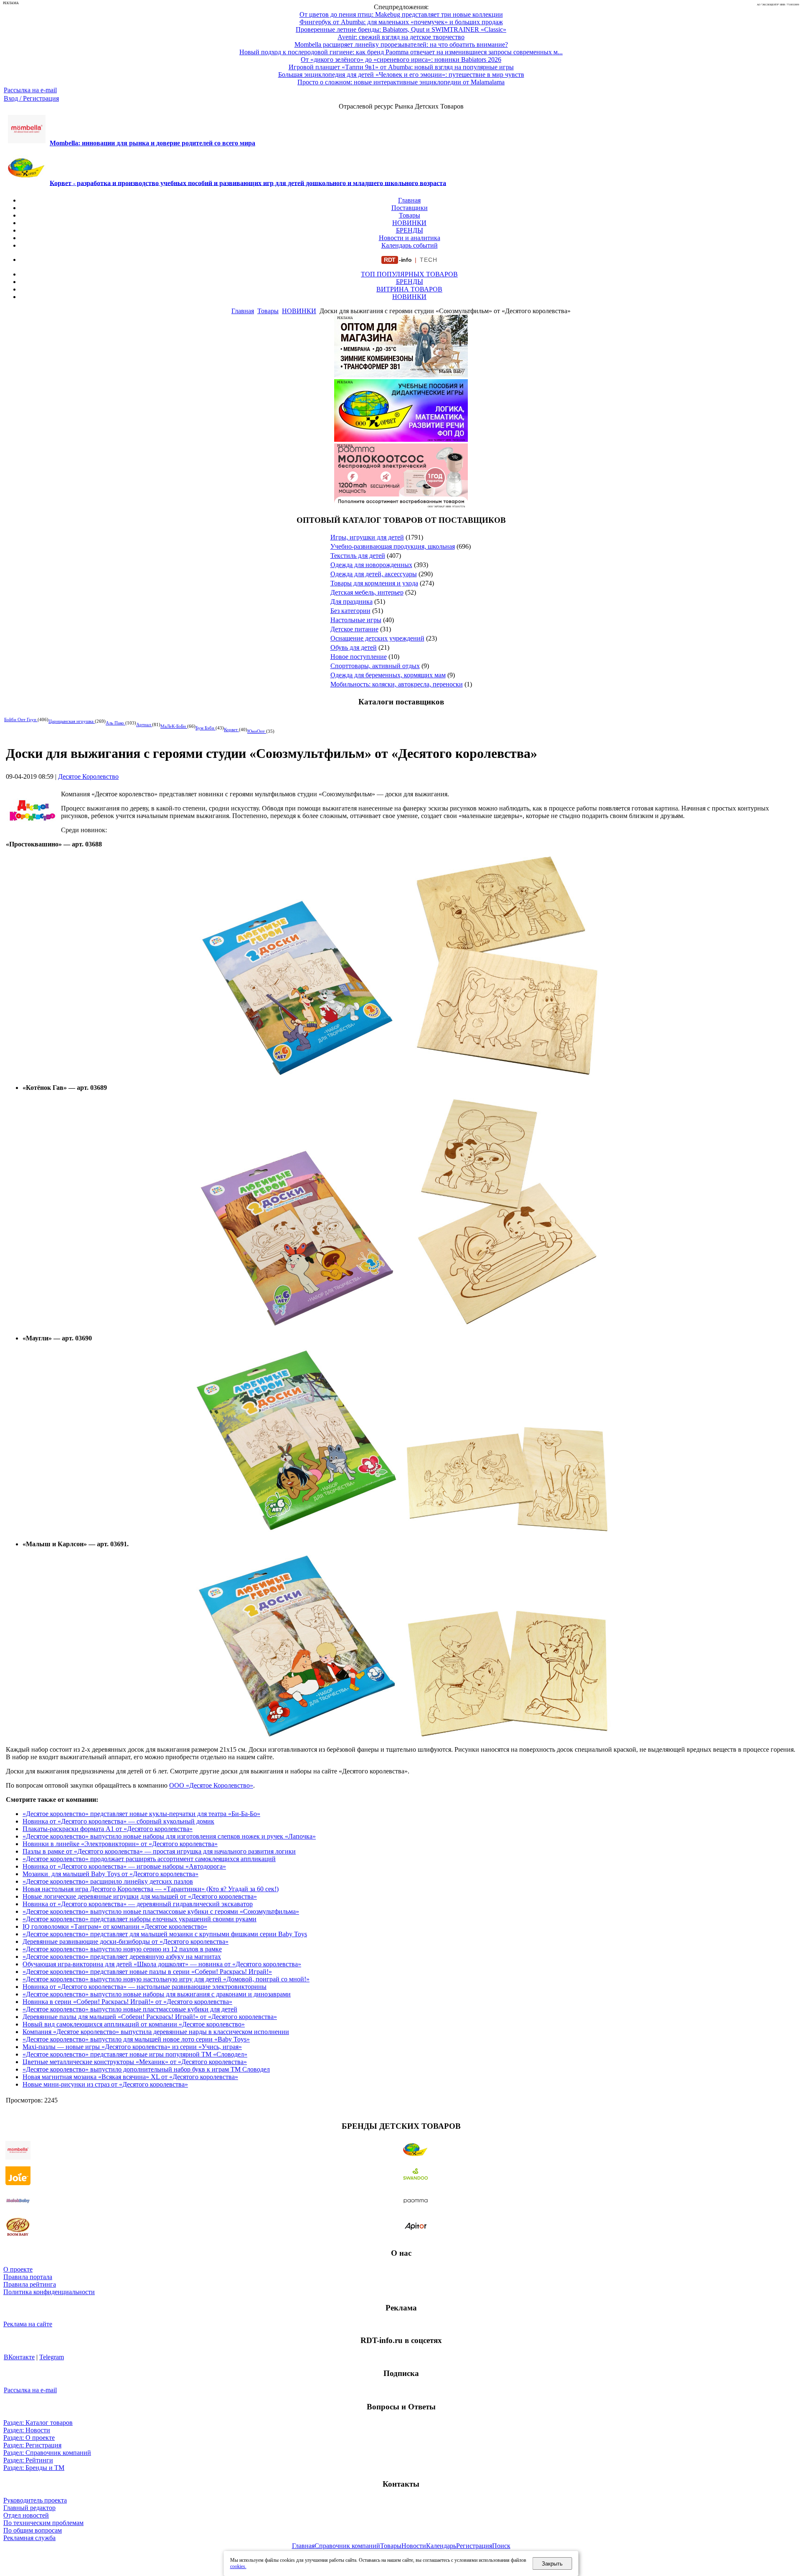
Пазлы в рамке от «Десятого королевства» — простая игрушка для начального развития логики (159, 1851)
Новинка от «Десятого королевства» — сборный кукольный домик (118, 1821)
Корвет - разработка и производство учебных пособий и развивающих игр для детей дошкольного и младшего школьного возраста (248, 183)
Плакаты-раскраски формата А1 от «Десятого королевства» (108, 1829)
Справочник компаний (347, 2546)
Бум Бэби (206, 728)
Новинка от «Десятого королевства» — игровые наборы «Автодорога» (124, 1866)
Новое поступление (359, 657)
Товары (410, 215)
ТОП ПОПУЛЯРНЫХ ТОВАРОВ (409, 274)
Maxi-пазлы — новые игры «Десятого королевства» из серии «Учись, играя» (132, 2047)
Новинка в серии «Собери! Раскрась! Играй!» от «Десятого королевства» (127, 2002)
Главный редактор (29, 2508)
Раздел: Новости (27, 2430)
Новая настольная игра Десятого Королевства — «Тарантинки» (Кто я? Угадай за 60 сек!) (151, 1889)
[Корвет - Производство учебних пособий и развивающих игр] (401, 439)
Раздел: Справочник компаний (47, 2453)
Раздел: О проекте (29, 2438)
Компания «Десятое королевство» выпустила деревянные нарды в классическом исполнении (156, 2032)
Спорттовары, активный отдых (375, 666)
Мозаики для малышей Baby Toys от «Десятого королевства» (110, 1874)
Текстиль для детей (358, 556)
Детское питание (354, 629)
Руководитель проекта (35, 2500)
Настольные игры (356, 620)
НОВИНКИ (409, 223)
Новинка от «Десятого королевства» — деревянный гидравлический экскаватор (138, 1904)
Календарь (441, 2546)
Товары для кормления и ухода (374, 583)
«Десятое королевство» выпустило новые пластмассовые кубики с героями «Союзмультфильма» (161, 1911)
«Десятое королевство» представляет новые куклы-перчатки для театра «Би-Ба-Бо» (141, 1814)
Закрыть (552, 2564)
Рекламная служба (29, 2538)
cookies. (238, 2566)
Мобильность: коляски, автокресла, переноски (397, 684)
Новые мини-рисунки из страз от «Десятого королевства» (105, 2084)
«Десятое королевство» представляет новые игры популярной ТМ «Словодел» (135, 2054)
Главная (409, 200)
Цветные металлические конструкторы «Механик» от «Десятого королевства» (135, 2062)
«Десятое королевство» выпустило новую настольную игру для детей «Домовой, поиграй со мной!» (166, 1979)
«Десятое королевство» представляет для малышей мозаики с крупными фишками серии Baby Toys (165, 1934)
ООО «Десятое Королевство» (211, 1785)
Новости (414, 2546)
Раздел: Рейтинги (28, 2460)
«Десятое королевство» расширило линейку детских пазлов (108, 1881)
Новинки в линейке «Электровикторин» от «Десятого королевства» (120, 1844)
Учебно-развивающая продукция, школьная (393, 546)
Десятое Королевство (88, 776)
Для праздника (352, 602)
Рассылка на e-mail (30, 90)
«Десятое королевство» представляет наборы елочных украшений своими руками (140, 1919)
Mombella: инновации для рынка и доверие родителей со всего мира (152, 143)
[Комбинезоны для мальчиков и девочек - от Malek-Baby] (401, 375)
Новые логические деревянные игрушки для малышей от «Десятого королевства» (140, 1896)
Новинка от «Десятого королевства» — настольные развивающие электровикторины (145, 1987)
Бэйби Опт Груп (21, 719)
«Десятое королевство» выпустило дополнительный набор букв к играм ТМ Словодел (146, 2069)
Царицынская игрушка (72, 721)
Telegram (52, 2357)
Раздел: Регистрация (32, 2445)
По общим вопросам (33, 2530)
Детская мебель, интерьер (367, 592)
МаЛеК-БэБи (174, 726)
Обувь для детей (354, 647)
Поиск (501, 2546)
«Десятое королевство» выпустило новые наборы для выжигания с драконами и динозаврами (157, 1994)
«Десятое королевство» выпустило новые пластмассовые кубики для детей (130, 2009)
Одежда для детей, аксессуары (374, 574)
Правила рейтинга (30, 2284)
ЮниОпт (257, 731)
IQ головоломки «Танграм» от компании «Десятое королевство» (115, 1926)
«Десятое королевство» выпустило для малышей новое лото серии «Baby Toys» (136, 2039)
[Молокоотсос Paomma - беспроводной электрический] (401, 504)
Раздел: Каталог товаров (38, 2423)
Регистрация (474, 2546)
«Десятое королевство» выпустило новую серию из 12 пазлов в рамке (122, 1949)
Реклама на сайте (28, 2324)
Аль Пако (115, 723)
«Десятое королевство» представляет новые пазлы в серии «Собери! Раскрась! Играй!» (147, 1972)
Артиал (144, 724)
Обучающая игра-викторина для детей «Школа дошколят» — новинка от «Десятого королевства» (162, 1964)
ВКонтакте (19, 2357)
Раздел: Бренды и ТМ (34, 2468)
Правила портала (28, 2277)
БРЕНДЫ (410, 230)
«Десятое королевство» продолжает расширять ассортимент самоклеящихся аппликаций (149, 1859)
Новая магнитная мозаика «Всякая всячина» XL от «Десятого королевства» (130, 2077)
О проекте (18, 2269)
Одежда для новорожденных (371, 565)
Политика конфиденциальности (49, 2292)
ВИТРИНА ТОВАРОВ (409, 289)
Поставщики (410, 208)
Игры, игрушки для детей (367, 537)
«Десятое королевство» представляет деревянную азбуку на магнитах (122, 1957)
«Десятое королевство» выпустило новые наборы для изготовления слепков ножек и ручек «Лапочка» (169, 1836)
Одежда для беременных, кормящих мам (388, 675)
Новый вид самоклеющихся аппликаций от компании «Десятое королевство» (134, 2024)
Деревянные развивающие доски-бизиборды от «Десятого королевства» (126, 1941)
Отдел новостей (26, 2515)
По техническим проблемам (43, 2523)
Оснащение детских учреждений (377, 638)
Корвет (231, 729)
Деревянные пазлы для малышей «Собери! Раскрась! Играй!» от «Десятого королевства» (150, 2017)
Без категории (350, 611)
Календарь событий (410, 245)
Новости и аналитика (410, 238)
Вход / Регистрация (31, 98)
